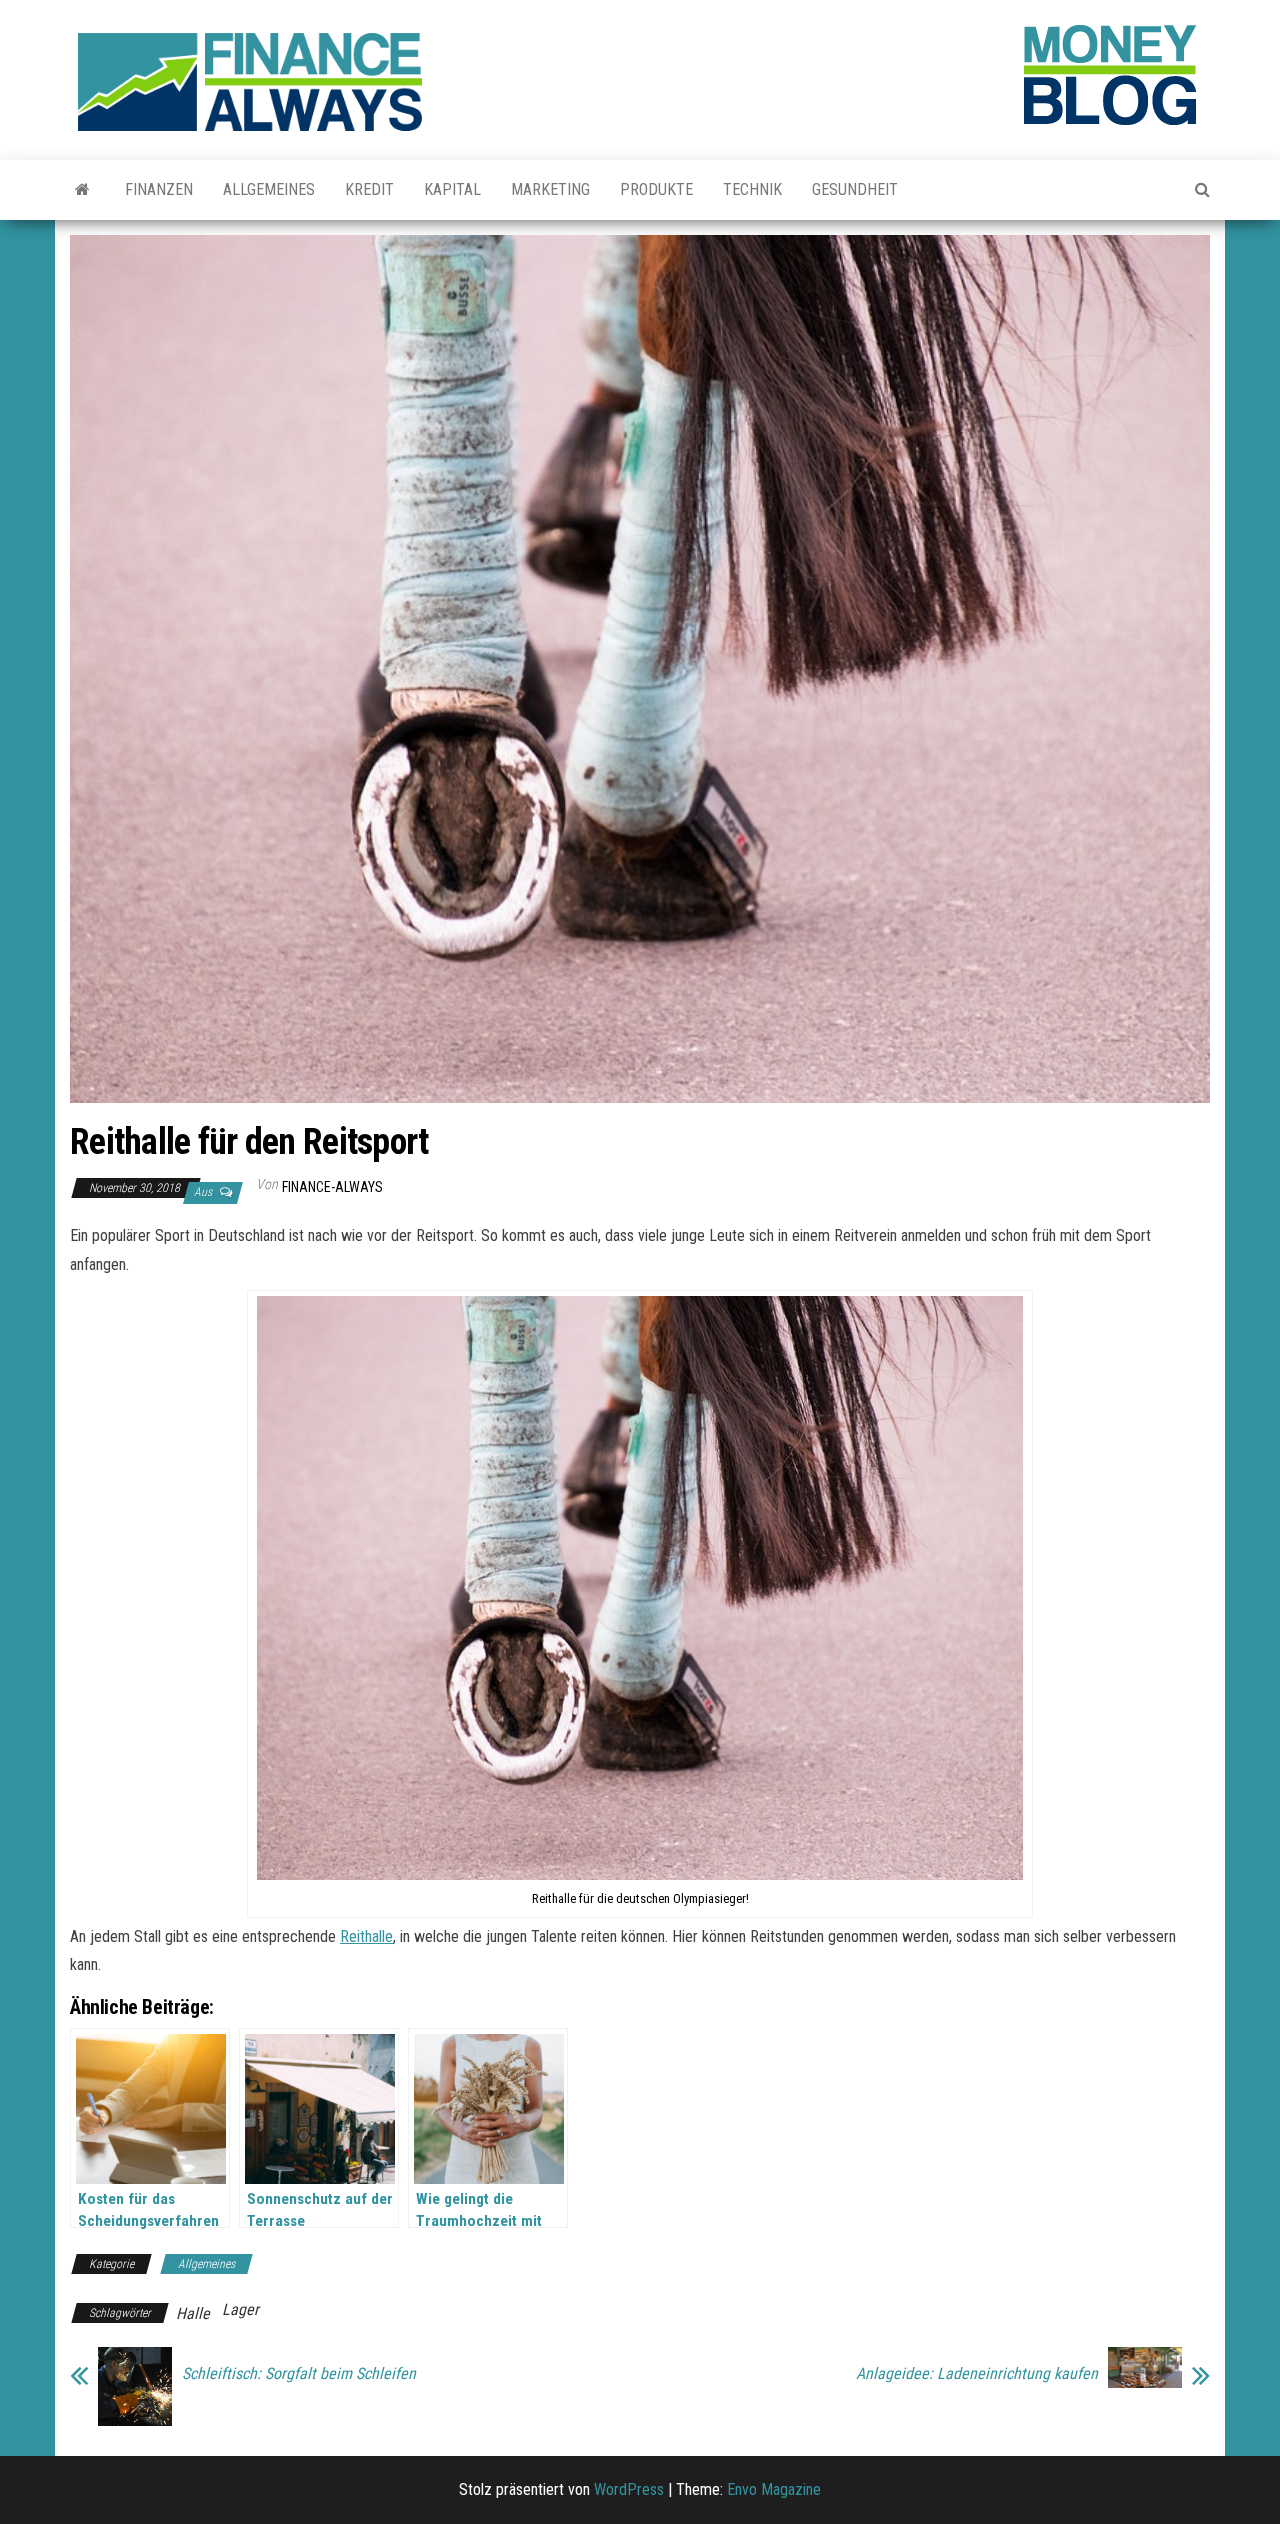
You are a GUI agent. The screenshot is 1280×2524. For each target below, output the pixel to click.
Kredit (369, 189)
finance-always (332, 1187)
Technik (752, 189)
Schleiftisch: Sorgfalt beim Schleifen (299, 2374)
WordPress (629, 2489)
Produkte (656, 189)
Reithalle (366, 1936)
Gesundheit (855, 189)
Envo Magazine (774, 2489)
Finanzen (159, 189)
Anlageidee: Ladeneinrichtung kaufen (977, 2374)
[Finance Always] (82, 190)
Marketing (550, 189)
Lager (240, 2309)
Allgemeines (269, 189)
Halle (193, 2313)
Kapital (452, 189)
